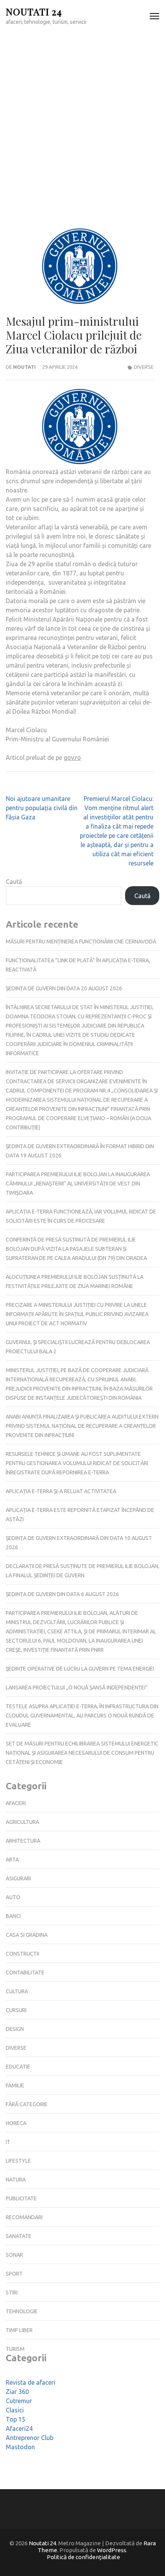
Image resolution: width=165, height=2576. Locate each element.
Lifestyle (18, 2161)
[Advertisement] (82, 119)
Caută (14, 882)
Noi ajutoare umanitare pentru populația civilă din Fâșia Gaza (42, 808)
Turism (15, 2349)
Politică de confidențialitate (83, 2557)
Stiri (12, 2293)
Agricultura (22, 1822)
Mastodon (20, 2447)
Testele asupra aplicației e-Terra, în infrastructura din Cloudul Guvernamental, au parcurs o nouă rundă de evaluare (82, 1716)
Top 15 (16, 2419)
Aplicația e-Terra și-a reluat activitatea (61, 1491)
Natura (16, 2180)
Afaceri (16, 1803)
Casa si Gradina (27, 1935)
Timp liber (19, 2330)
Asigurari (18, 1878)
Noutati (24, 367)
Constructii (22, 1954)
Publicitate (21, 2198)
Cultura (17, 1991)
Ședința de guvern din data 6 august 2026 (62, 1594)
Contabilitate (25, 1973)
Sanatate (19, 2236)
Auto (13, 1897)
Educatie (18, 2067)
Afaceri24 (19, 2428)
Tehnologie (22, 2311)
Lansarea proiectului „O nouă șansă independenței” (77, 1687)
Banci (13, 1916)
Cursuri (16, 2010)
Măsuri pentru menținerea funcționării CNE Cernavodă (81, 942)
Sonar (14, 2255)
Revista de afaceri (31, 2382)
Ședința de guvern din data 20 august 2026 (64, 988)
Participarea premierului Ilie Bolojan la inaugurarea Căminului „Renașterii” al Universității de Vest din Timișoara (78, 1184)
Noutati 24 (34, 11)
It (8, 2142)
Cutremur (19, 2401)
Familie (15, 2085)
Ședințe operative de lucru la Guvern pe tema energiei (80, 1669)
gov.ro (72, 758)
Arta (12, 1860)
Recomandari (24, 2217)
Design (15, 2029)
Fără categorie (27, 2104)
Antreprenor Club (30, 2438)
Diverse (144, 367)
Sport (14, 2274)
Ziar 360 (17, 2392)
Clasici (15, 2410)
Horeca (16, 2123)
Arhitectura (23, 1841)
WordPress (112, 2550)
